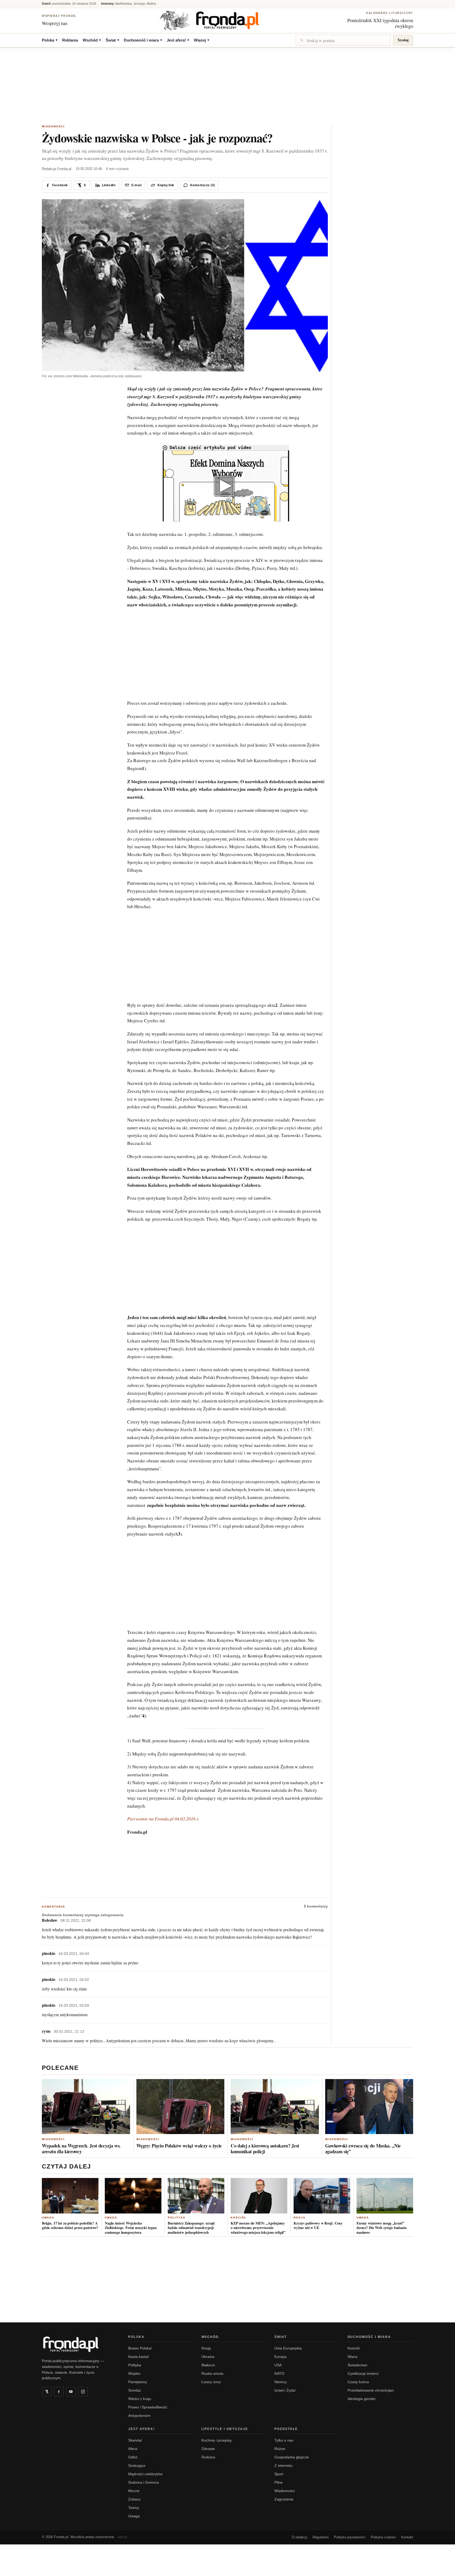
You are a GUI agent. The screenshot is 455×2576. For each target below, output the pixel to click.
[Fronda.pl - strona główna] (79, 2344)
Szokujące (137, 2466)
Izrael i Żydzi (285, 2390)
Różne (280, 2449)
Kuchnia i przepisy (217, 2440)
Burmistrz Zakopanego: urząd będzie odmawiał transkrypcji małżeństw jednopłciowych (191, 2228)
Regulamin (321, 2537)
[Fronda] (227, 20)
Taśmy (134, 2508)
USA (278, 2365)
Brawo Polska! (140, 2348)
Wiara (352, 2357)
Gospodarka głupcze (292, 2457)
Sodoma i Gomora (144, 2482)
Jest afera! (178, 40)
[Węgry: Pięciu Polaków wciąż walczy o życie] (180, 2107)
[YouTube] (71, 2392)
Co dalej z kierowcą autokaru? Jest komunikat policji (265, 2149)
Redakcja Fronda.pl (57, 169)
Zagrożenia (284, 2499)
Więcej (201, 40)
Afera (133, 2449)
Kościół (239, 2218)
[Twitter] (47, 2392)
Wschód (92, 40)
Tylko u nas (284, 2440)
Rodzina (208, 2457)
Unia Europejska (288, 2348)
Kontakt (407, 2537)
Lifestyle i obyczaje (225, 2429)
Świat (112, 40)
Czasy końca (358, 2382)
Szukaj (403, 40)
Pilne (278, 2482)
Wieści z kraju (140, 2399)
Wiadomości (53, 126)
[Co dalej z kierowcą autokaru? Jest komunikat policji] (275, 2107)
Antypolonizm (139, 2416)
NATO (279, 2373)
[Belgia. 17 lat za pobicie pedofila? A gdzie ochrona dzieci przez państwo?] (70, 2196)
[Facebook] (59, 2392)
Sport (279, 2474)
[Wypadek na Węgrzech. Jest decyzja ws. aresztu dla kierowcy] (86, 2107)
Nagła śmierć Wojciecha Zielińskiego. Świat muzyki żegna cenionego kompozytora (131, 2228)
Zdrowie (208, 2449)
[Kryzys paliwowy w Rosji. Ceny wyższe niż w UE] (322, 2196)
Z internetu (283, 2466)
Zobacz (134, 2499)
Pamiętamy (138, 2382)
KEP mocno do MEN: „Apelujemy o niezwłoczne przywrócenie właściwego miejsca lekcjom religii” (258, 2228)
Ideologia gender (362, 2399)
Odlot (133, 2457)
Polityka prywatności (350, 2537)
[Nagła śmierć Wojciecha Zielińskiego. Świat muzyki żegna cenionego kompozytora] (133, 2196)
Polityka (177, 2218)
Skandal (135, 2440)
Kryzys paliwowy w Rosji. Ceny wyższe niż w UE (318, 2225)
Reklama (70, 40)
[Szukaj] (343, 40)
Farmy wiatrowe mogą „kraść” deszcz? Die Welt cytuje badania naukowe (382, 2228)
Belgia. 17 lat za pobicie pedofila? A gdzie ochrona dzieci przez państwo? (70, 2225)
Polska (50, 40)
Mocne (134, 2491)
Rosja (300, 2218)
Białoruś (208, 2365)
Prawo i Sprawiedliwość (148, 2407)
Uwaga (48, 2218)
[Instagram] (83, 2392)
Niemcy (281, 2382)
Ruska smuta (212, 2373)
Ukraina (208, 2357)
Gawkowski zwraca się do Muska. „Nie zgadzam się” (363, 2149)
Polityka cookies (383, 2537)
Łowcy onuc (211, 2382)
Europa (280, 2357)
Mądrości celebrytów (145, 2474)
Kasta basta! (139, 2357)
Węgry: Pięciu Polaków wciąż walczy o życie (179, 2146)
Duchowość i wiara (143, 40)
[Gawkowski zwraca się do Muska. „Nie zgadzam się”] (369, 2107)
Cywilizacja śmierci (363, 2373)
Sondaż (135, 2390)
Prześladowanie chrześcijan (371, 2390)
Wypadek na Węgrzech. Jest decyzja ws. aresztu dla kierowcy (81, 2149)
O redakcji (300, 2537)
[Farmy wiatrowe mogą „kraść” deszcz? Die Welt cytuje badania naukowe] (385, 2196)
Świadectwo (357, 2365)
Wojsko (134, 2373)
